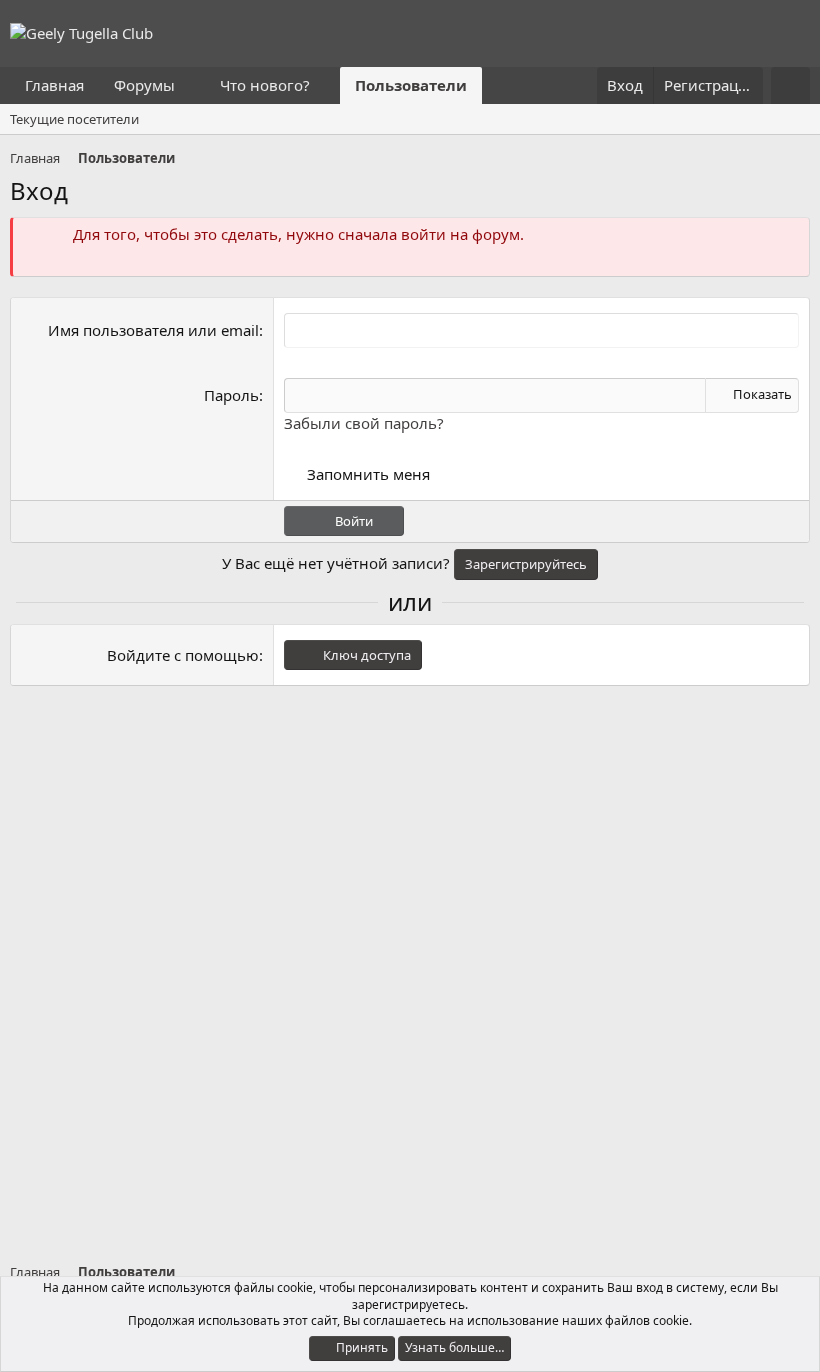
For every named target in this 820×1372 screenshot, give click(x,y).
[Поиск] (790, 85)
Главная (54, 85)
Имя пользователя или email (153, 330)
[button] (191, 85)
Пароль (231, 395)
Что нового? (265, 85)
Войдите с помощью (183, 655)
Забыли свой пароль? (364, 423)
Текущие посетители (74, 119)
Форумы (144, 85)
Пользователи (411, 85)
